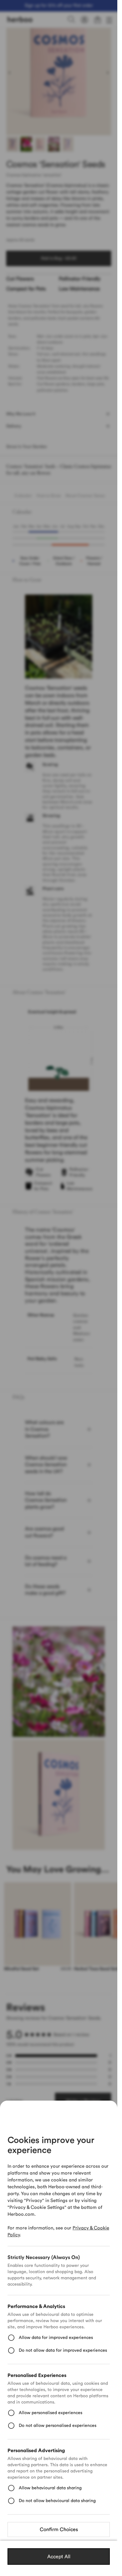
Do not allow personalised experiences (58, 2426)
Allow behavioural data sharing (50, 2488)
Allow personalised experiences (51, 2413)
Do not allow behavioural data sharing (57, 2501)
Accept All (59, 2557)
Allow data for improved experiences (56, 2338)
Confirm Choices (59, 2530)
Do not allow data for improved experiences (63, 2350)
